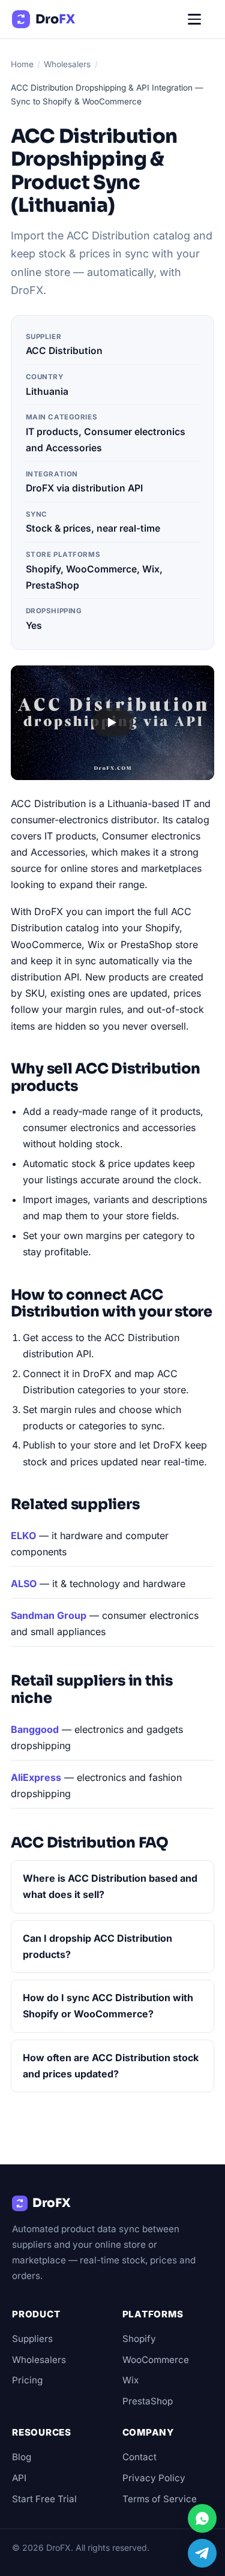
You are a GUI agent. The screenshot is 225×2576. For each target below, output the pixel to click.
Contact (139, 2457)
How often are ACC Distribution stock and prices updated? (111, 2066)
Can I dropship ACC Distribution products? (97, 1946)
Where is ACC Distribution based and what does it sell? (110, 1886)
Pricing (27, 2380)
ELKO (23, 1536)
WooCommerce (156, 2360)
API (19, 2478)
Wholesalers (67, 64)
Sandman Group (49, 1615)
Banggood (35, 1729)
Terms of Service (160, 2499)
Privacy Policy (154, 2478)
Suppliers (32, 2339)
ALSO (24, 1584)
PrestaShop (148, 2401)
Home (22, 64)
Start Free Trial (44, 2499)
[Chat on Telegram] (202, 2553)
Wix (130, 2380)
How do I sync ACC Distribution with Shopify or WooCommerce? (108, 2006)
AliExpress (36, 1777)
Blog (22, 2457)
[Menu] (200, 19)
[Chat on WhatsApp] (202, 2518)
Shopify (139, 2339)
